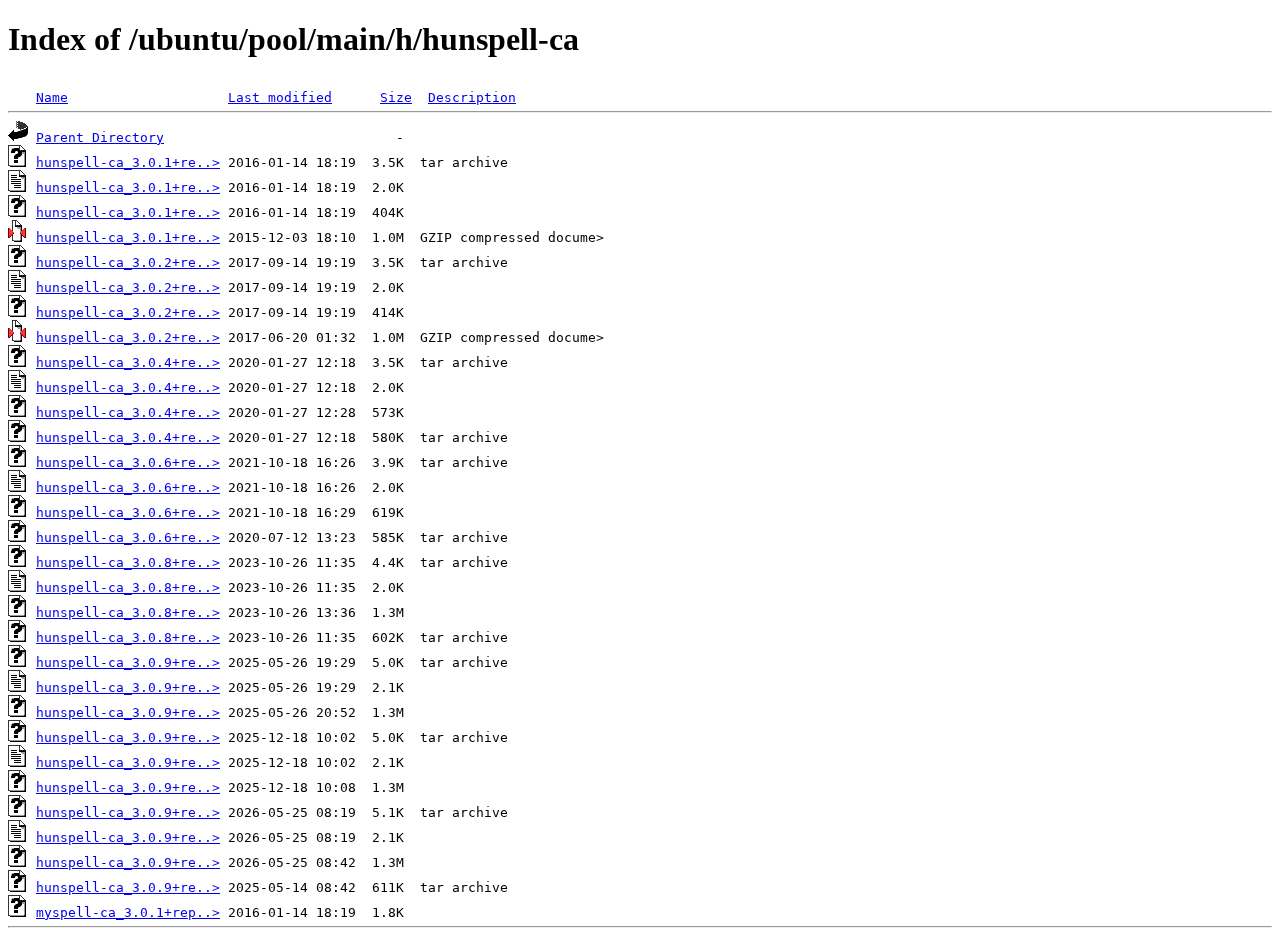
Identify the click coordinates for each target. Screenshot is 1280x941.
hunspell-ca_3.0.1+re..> (128, 162)
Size (396, 97)
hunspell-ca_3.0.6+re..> (128, 462)
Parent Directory (100, 137)
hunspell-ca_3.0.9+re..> (128, 662)
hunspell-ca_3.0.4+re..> (128, 362)
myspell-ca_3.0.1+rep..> (128, 912)
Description (472, 97)
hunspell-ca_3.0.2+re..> (128, 262)
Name (52, 97)
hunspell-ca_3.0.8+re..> (128, 562)
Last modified (280, 97)
